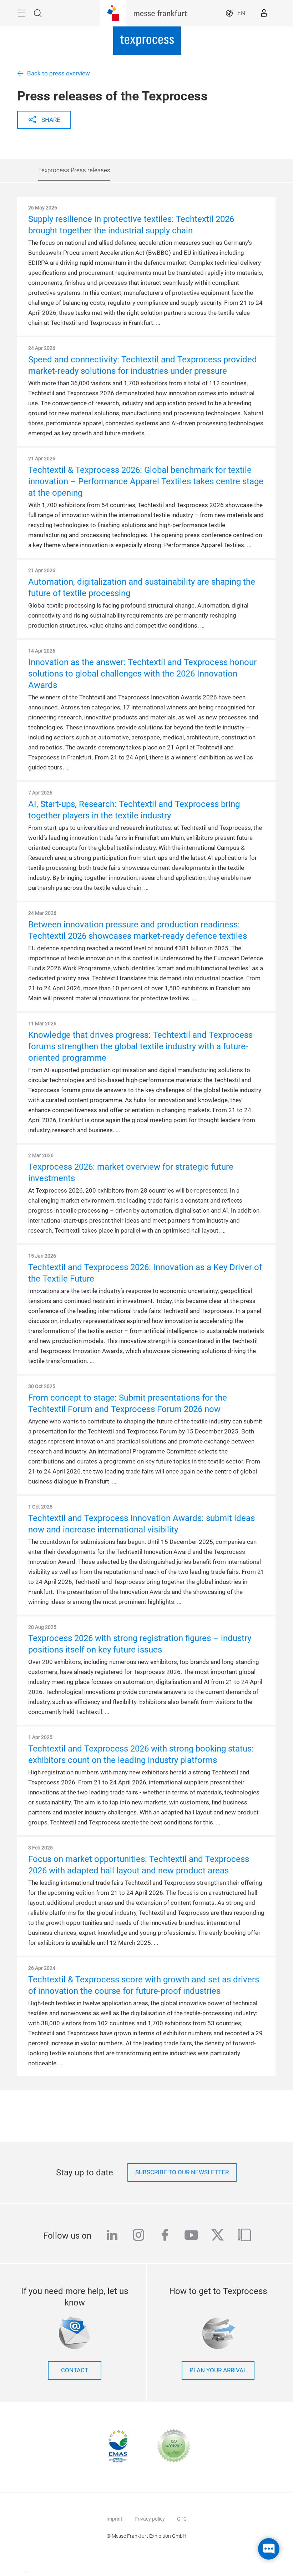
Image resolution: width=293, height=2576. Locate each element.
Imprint (114, 2519)
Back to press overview (59, 73)
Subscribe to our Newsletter (182, 2172)
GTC (182, 2519)
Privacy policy (150, 2519)
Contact (75, 2370)
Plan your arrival (218, 2370)
